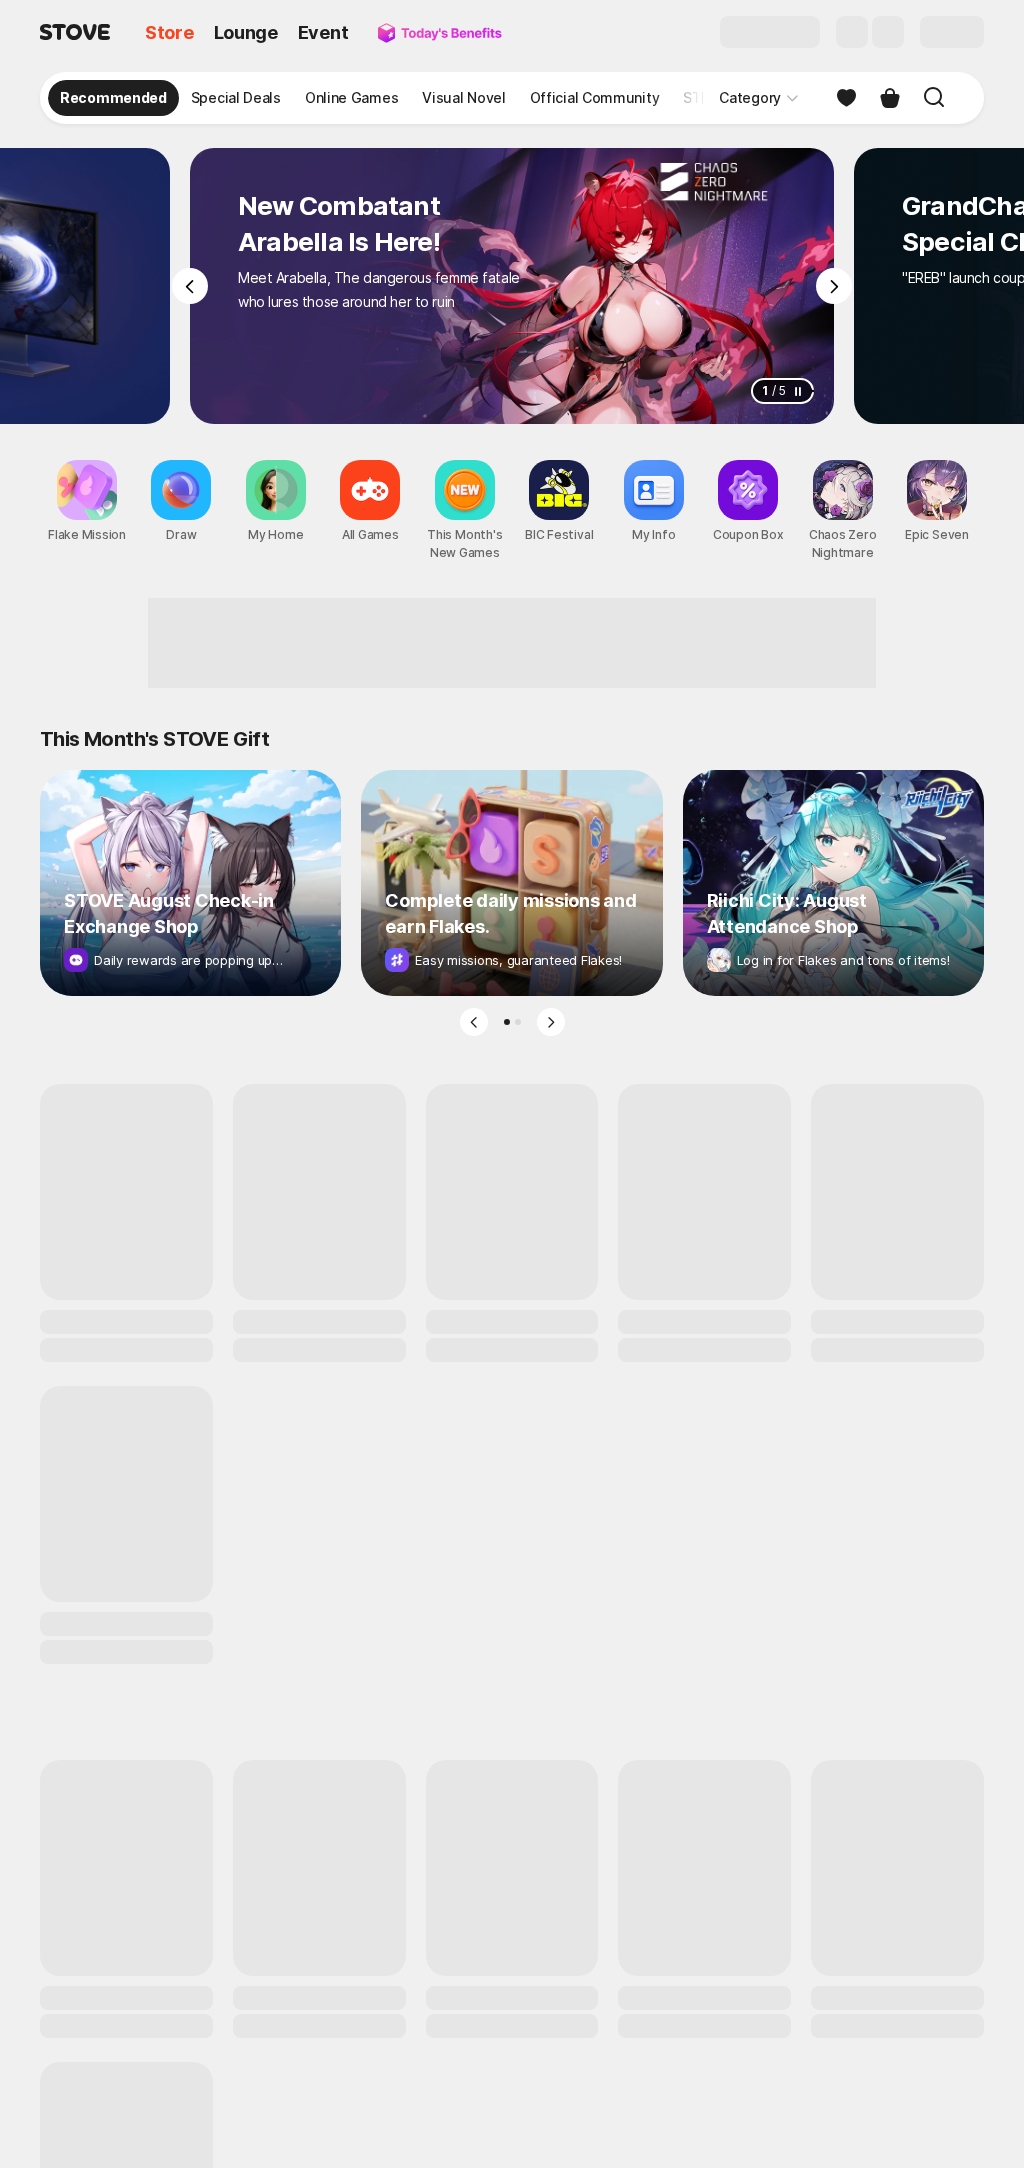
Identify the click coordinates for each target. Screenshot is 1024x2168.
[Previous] (190, 286)
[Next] (834, 286)
